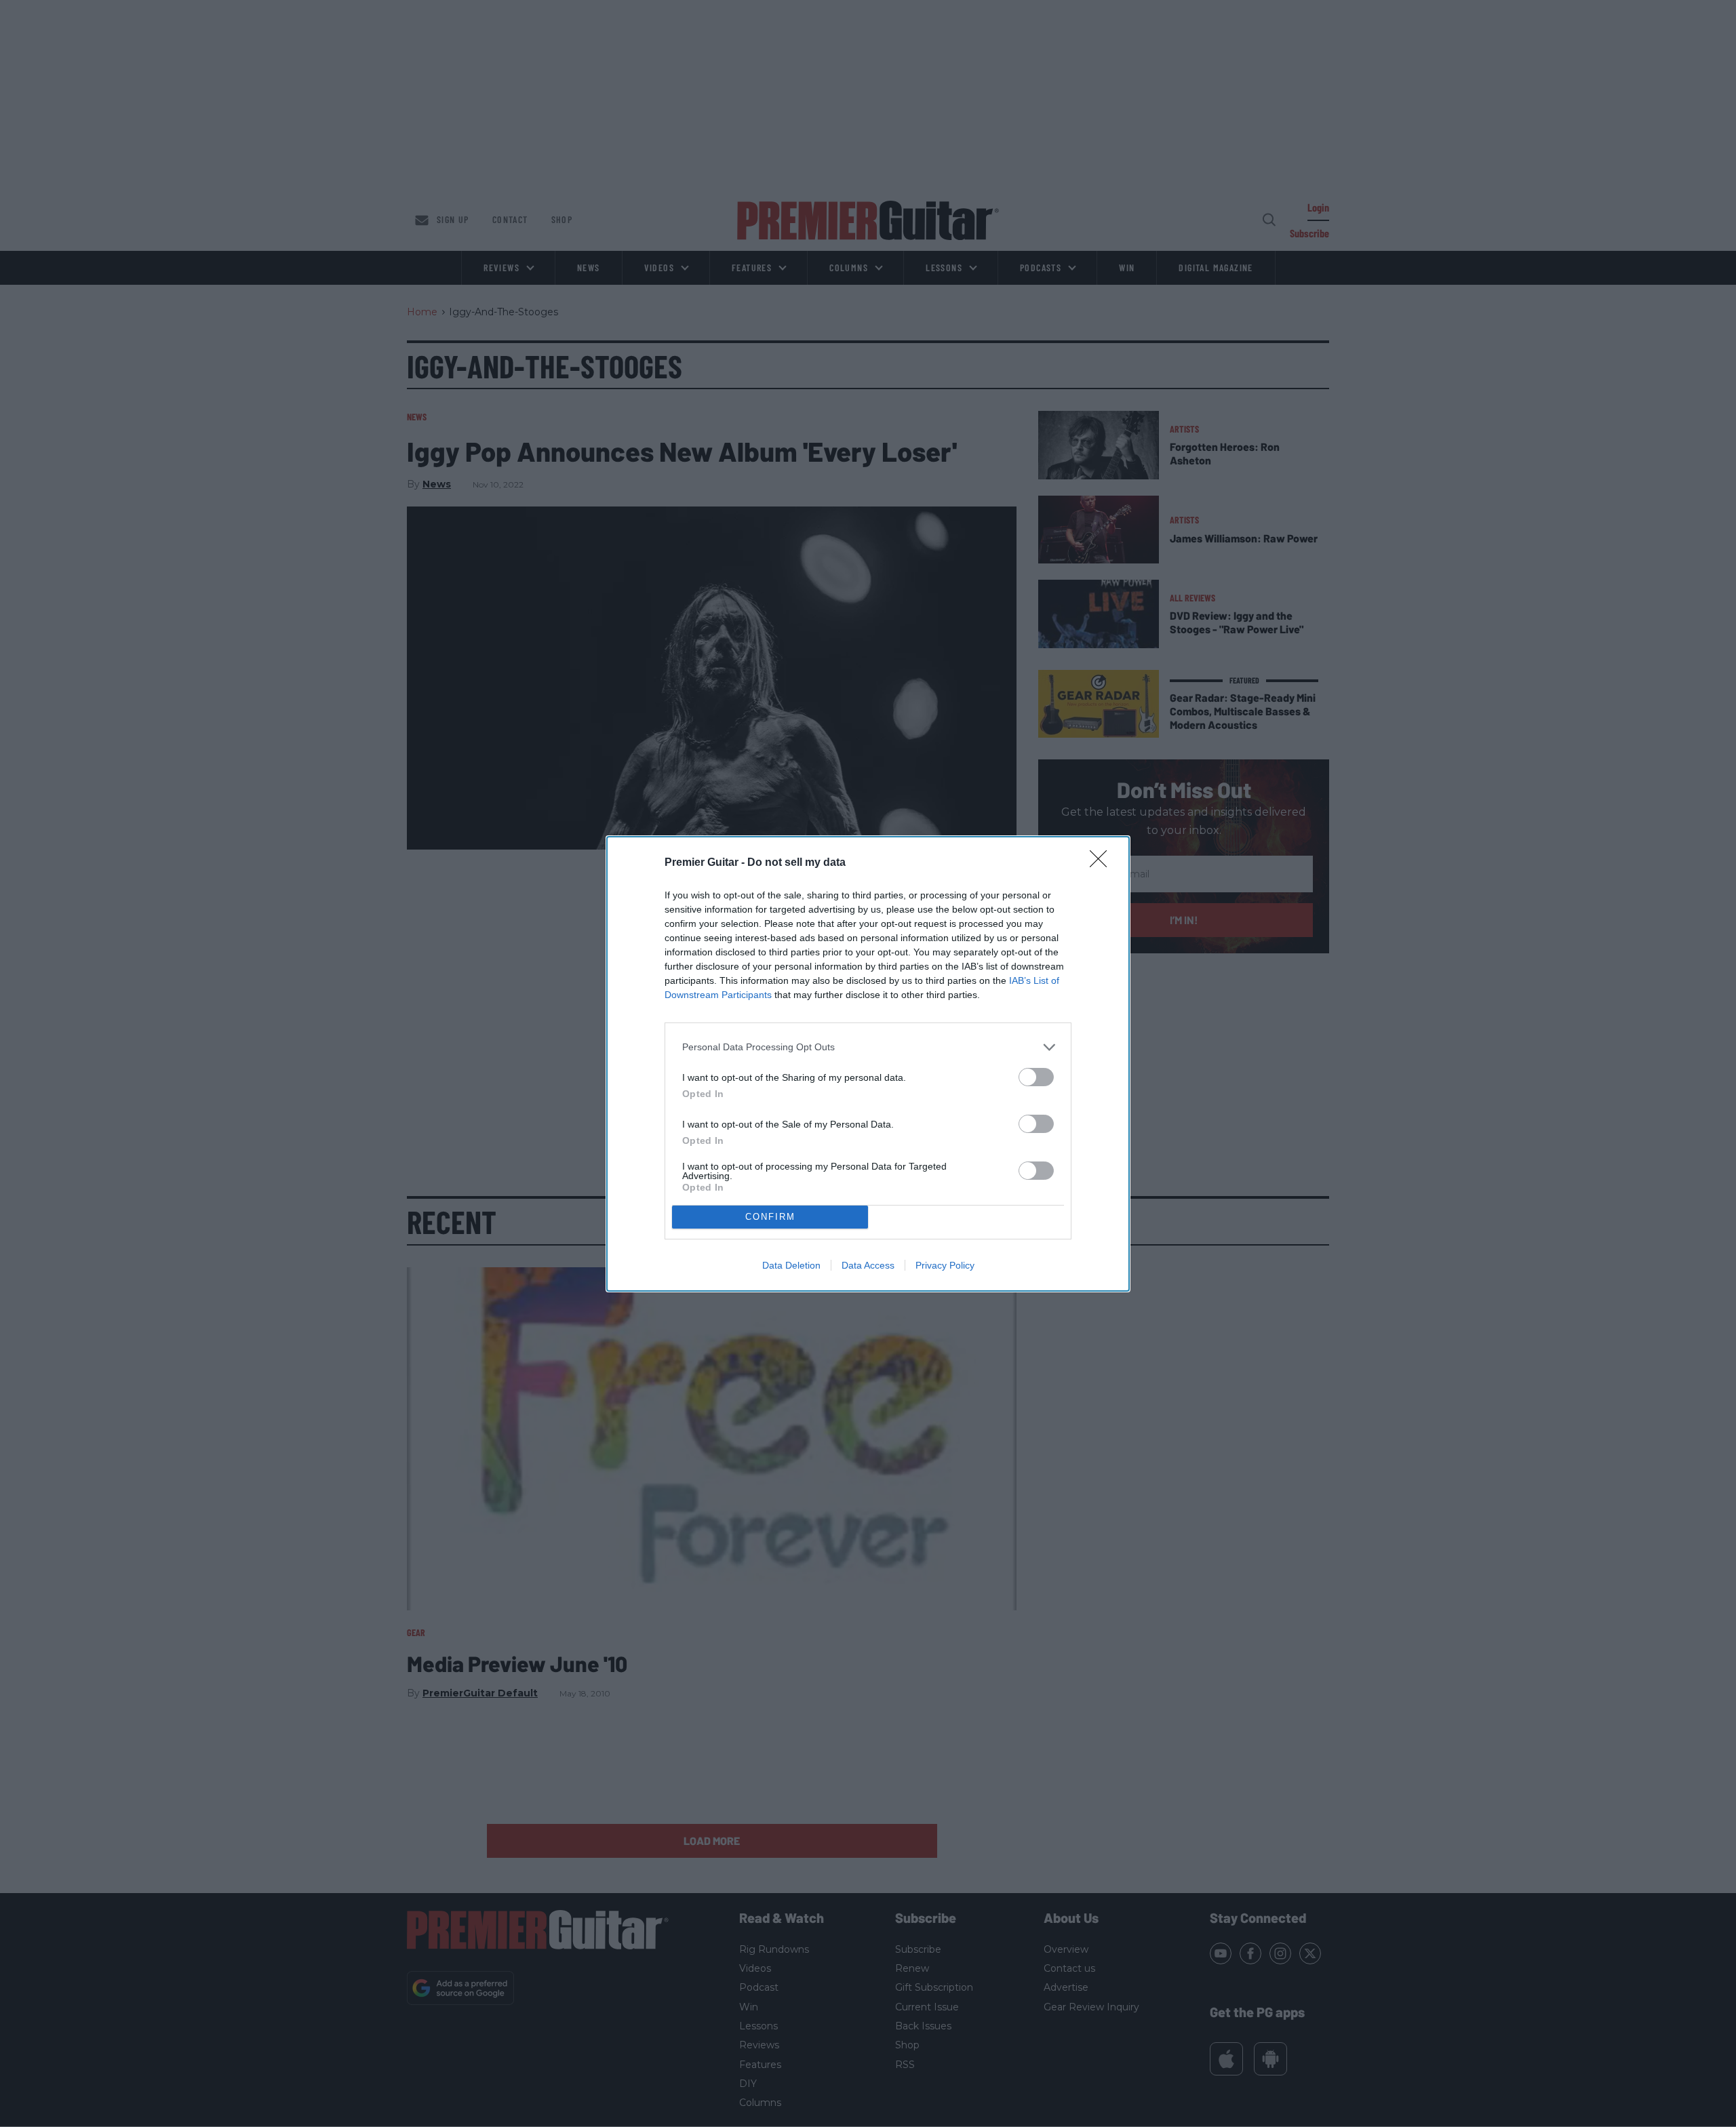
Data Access (868, 1265)
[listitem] (868, 1047)
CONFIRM (770, 1217)
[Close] (1103, 863)
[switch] (1036, 1077)
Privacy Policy (945, 1265)
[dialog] (868, 1064)
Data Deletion (791, 1265)
